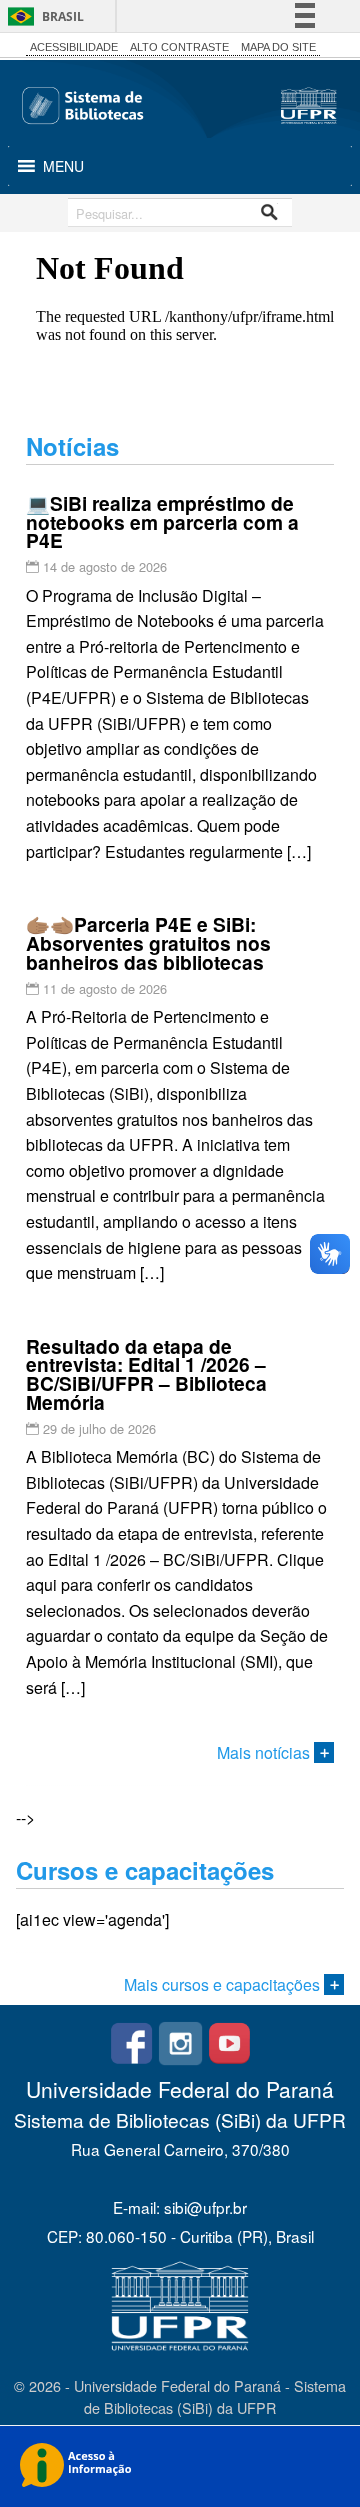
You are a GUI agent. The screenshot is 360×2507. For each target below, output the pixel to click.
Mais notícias (265, 1752)
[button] (63, 166)
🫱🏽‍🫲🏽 (148, 942)
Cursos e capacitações (145, 1870)
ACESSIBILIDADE (74, 47)
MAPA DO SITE (278, 47)
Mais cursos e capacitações (224, 1984)
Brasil (63, 16)
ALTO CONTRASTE (179, 47)
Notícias (72, 446)
